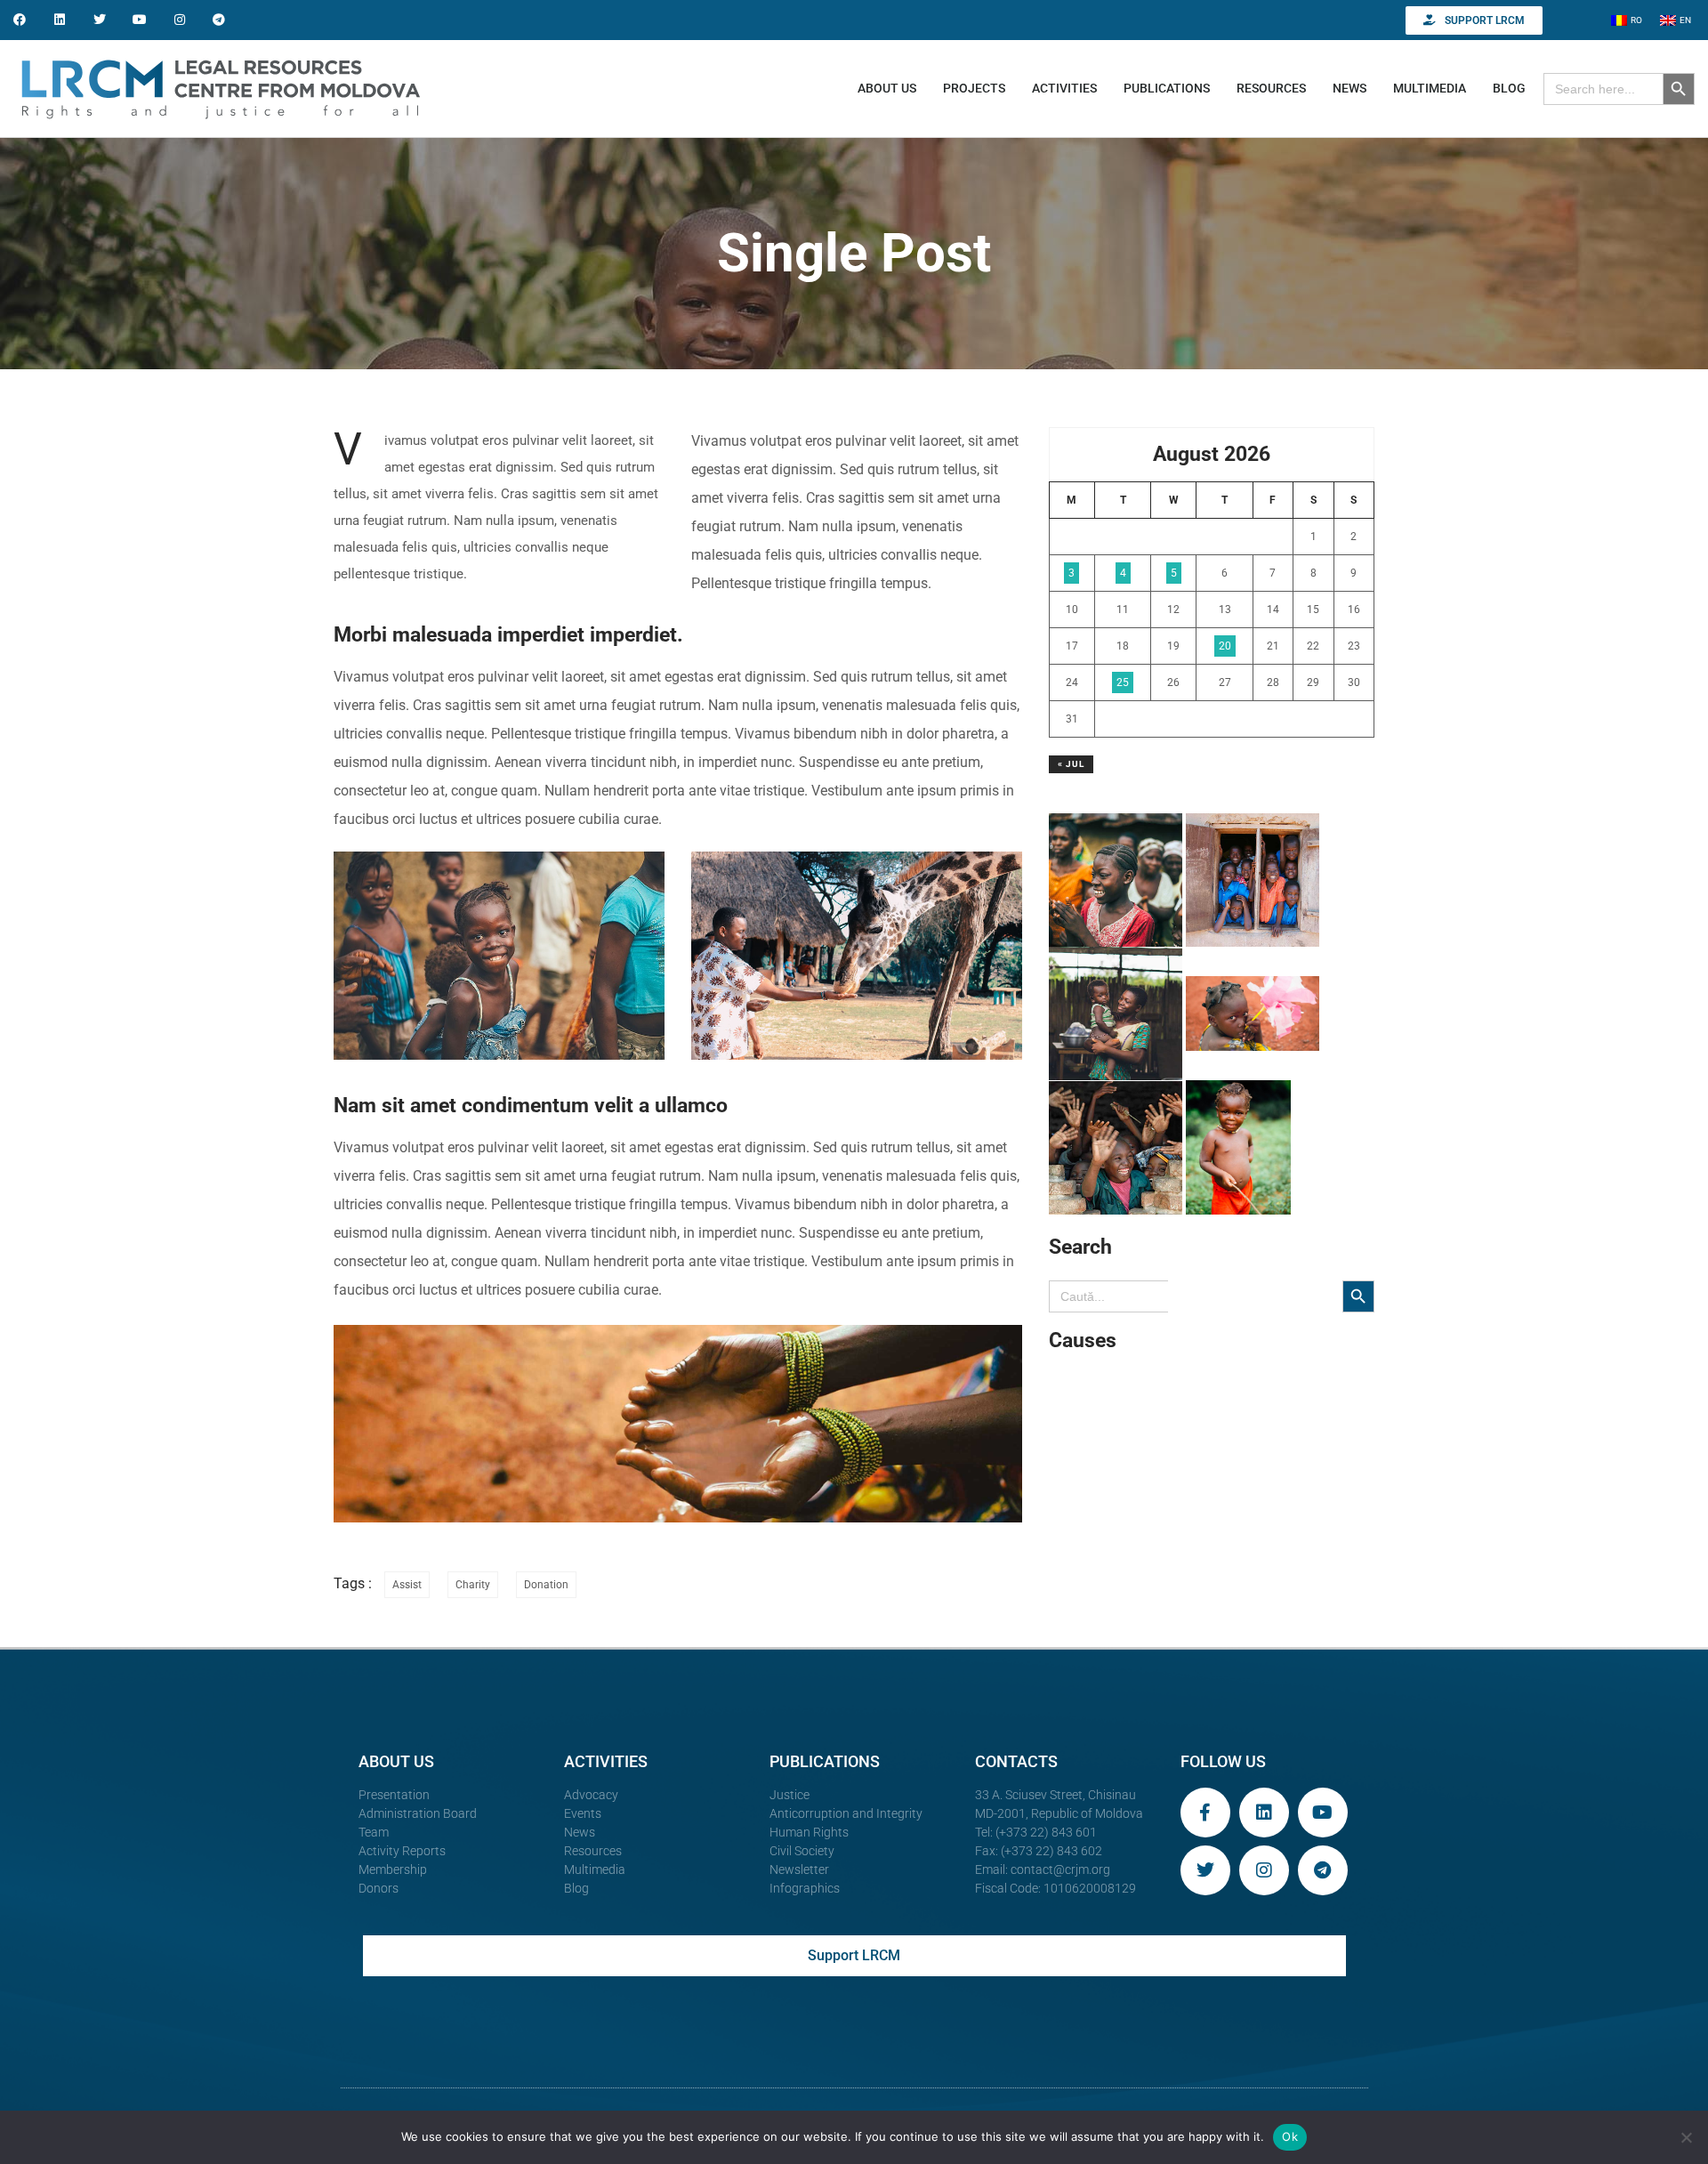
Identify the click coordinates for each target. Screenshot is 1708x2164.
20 (1225, 646)
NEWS (1349, 88)
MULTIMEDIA (1430, 88)
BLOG (1509, 88)
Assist (407, 1585)
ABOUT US (887, 88)
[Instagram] (179, 20)
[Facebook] (20, 20)
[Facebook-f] (1205, 1813)
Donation (546, 1585)
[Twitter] (100, 20)
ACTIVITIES (1064, 88)
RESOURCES (1271, 88)
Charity (473, 1585)
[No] (1686, 2137)
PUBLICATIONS (1167, 88)
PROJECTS (974, 88)
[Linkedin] (60, 20)
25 (1123, 682)
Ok (1290, 2136)
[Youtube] (139, 20)
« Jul (1071, 764)
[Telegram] (219, 20)
